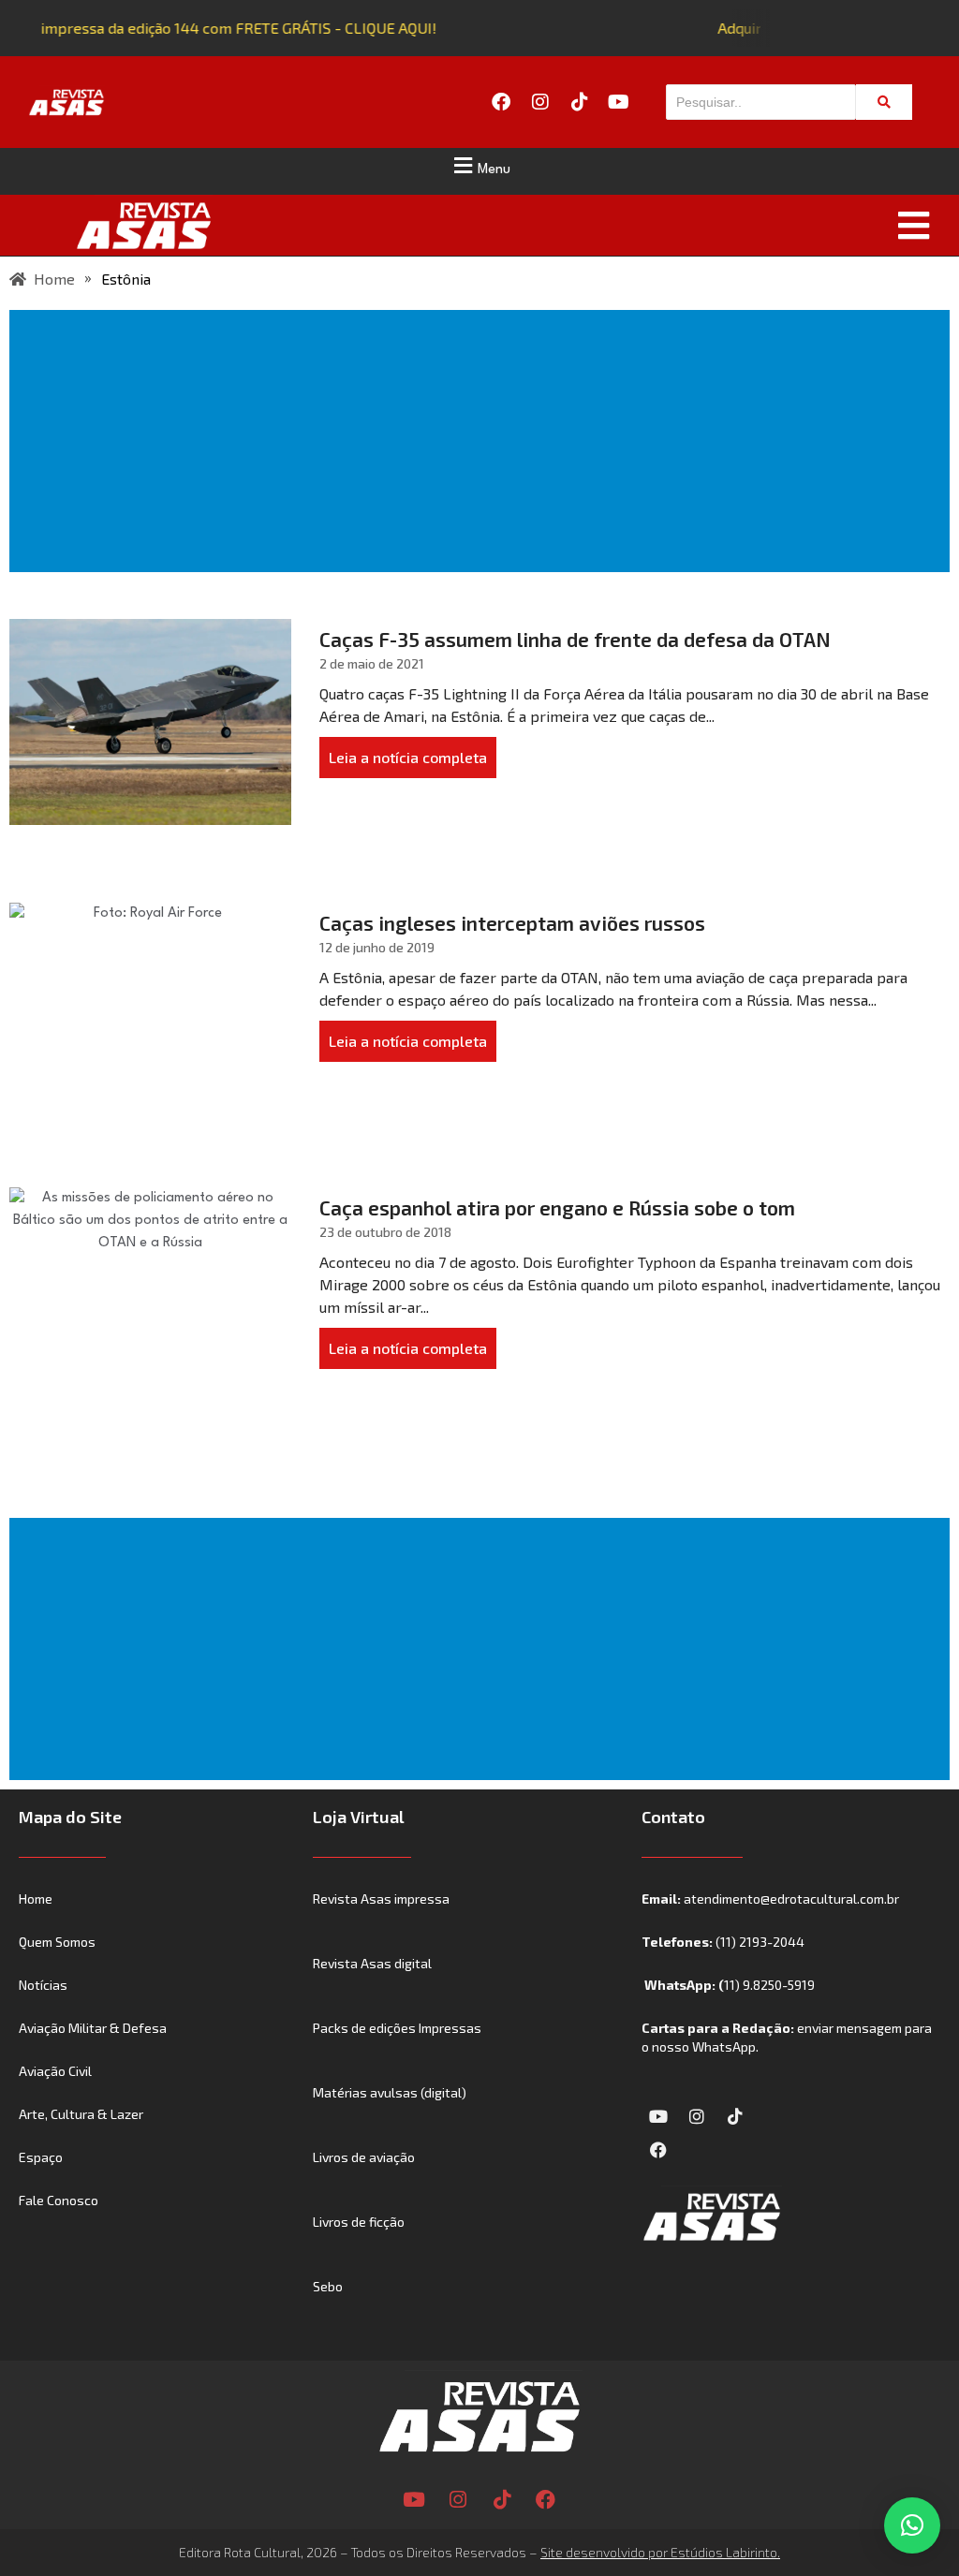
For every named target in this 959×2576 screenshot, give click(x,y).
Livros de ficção (359, 2222)
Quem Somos (57, 1942)
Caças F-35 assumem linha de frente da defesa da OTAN (575, 639)
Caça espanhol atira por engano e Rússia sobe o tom (557, 1207)
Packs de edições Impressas (397, 2028)
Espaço (41, 2157)
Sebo (328, 2286)
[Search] (884, 102)
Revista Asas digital (372, 1963)
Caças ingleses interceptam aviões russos (512, 923)
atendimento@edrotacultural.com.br (791, 1899)
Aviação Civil (55, 2071)
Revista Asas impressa (381, 1899)
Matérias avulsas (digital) (390, 2092)
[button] (479, 166)
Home (36, 1899)
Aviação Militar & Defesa (93, 2028)
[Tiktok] (580, 102)
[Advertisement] (483, 441)
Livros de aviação (364, 2157)
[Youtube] (619, 102)
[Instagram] (540, 102)
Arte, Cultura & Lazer (81, 2114)
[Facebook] (501, 102)
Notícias (43, 1985)
